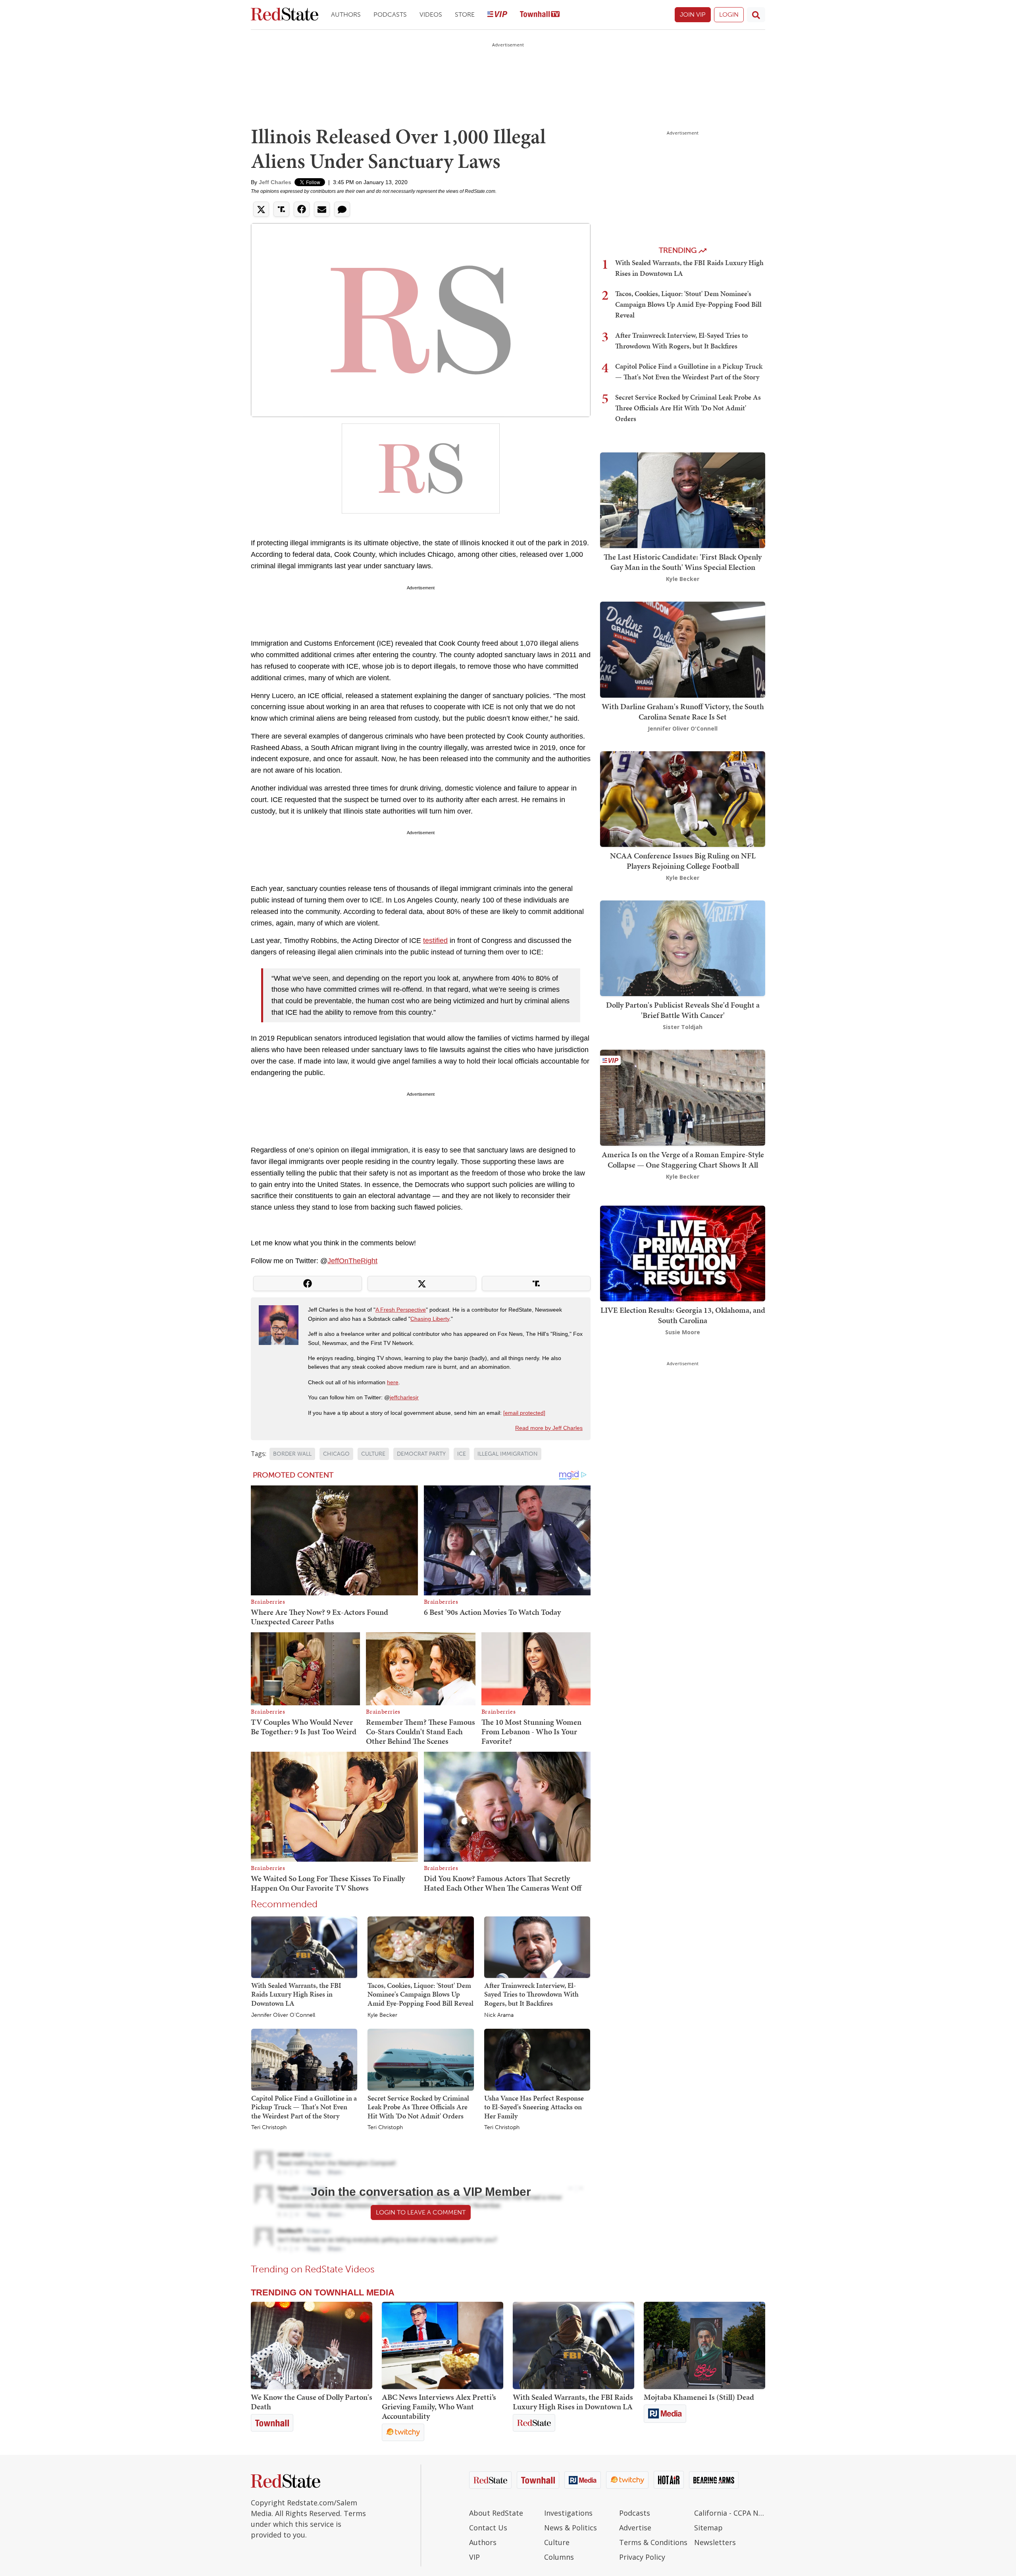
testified (435, 941)
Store (465, 14)
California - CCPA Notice (730, 2513)
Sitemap (708, 2528)
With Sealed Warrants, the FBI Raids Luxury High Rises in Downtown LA (296, 1994)
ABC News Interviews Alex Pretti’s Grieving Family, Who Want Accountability (439, 2407)
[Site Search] (756, 15)
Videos (431, 14)
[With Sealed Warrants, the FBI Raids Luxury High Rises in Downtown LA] (304, 1947)
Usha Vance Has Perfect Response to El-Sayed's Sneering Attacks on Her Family (534, 2107)
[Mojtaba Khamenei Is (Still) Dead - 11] (704, 2345)
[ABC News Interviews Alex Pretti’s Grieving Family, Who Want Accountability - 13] (443, 2345)
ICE (462, 1454)
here (393, 1382)
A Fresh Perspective (401, 1310)
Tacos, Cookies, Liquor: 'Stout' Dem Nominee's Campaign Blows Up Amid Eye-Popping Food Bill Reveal (420, 1994)
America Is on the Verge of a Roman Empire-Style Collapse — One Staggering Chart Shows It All (683, 1160)
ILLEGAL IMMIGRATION (508, 1454)
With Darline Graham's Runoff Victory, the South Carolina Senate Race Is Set (683, 712)
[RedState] (285, 15)
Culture (557, 2542)
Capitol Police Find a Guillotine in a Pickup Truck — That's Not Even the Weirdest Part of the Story (304, 2107)
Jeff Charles (275, 182)
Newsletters (715, 2542)
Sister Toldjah (683, 1027)
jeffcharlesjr (404, 1397)
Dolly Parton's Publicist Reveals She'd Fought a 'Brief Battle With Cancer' (683, 1010)
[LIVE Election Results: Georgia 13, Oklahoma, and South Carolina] (683, 1253)
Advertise (635, 2528)
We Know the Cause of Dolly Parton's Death (312, 2402)
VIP (474, 2557)
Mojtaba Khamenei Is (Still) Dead (699, 2397)
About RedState (496, 2513)
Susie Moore (683, 1332)
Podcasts (390, 14)
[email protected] (524, 1413)
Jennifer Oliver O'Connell (283, 2015)
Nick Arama (499, 2015)
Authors (346, 14)
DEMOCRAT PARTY (421, 1454)
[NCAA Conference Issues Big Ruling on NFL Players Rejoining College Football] (683, 798)
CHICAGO (336, 1454)
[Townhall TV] (540, 15)
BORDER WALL (292, 1454)
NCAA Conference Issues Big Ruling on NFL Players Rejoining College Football (683, 861)
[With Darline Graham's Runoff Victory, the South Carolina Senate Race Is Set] (683, 649)
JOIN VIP (693, 14)
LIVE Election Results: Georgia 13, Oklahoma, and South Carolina (683, 1315)
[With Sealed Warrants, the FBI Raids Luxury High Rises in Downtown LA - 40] (573, 2345)
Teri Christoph (269, 2128)
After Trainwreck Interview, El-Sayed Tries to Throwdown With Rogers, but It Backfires (531, 1994)
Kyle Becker (382, 2015)
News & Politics (571, 2528)
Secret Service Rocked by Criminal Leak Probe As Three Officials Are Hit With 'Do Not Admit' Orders (418, 2107)
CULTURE (373, 1454)
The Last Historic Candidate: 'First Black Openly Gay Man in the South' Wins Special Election (683, 562)
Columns (559, 2557)
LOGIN (729, 14)
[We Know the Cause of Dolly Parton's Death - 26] (312, 2345)
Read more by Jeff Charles (549, 1428)
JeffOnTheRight (352, 1261)
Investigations (568, 2513)
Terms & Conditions (653, 2542)
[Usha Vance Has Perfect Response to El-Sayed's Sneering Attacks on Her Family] (537, 2059)
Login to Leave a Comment (421, 2212)
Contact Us (488, 2528)
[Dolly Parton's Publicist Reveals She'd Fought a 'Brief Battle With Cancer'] (683, 947)
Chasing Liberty (430, 1319)
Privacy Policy (642, 2557)
